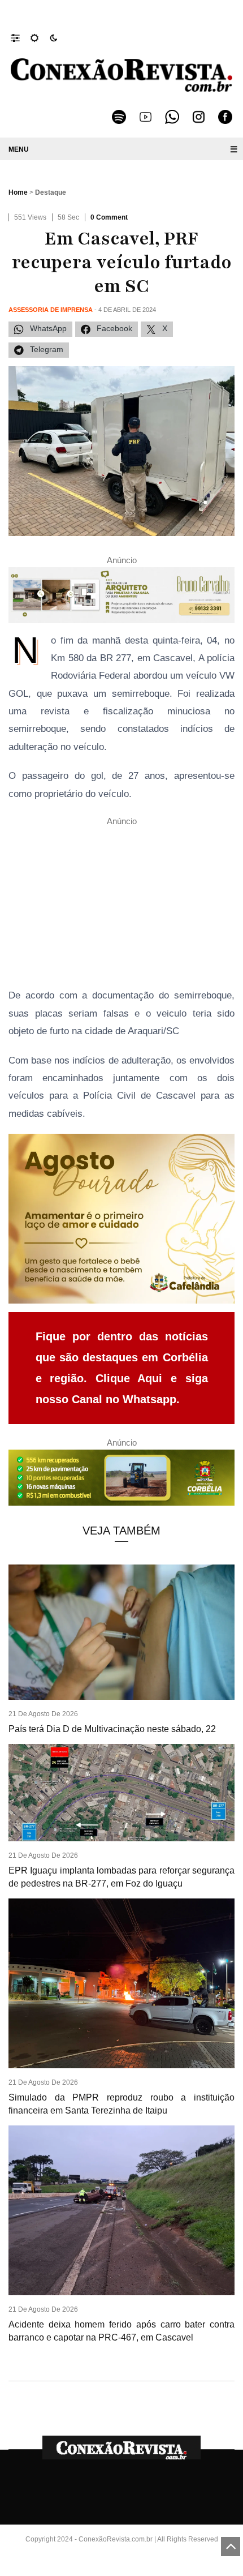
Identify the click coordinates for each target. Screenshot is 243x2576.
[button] (21, 37)
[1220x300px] (121, 1481)
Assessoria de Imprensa (51, 310)
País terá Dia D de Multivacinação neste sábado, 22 (112, 1729)
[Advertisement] (121, 907)
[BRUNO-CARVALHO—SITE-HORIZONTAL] (121, 599)
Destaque (51, 192)
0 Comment (109, 217)
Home (18, 192)
